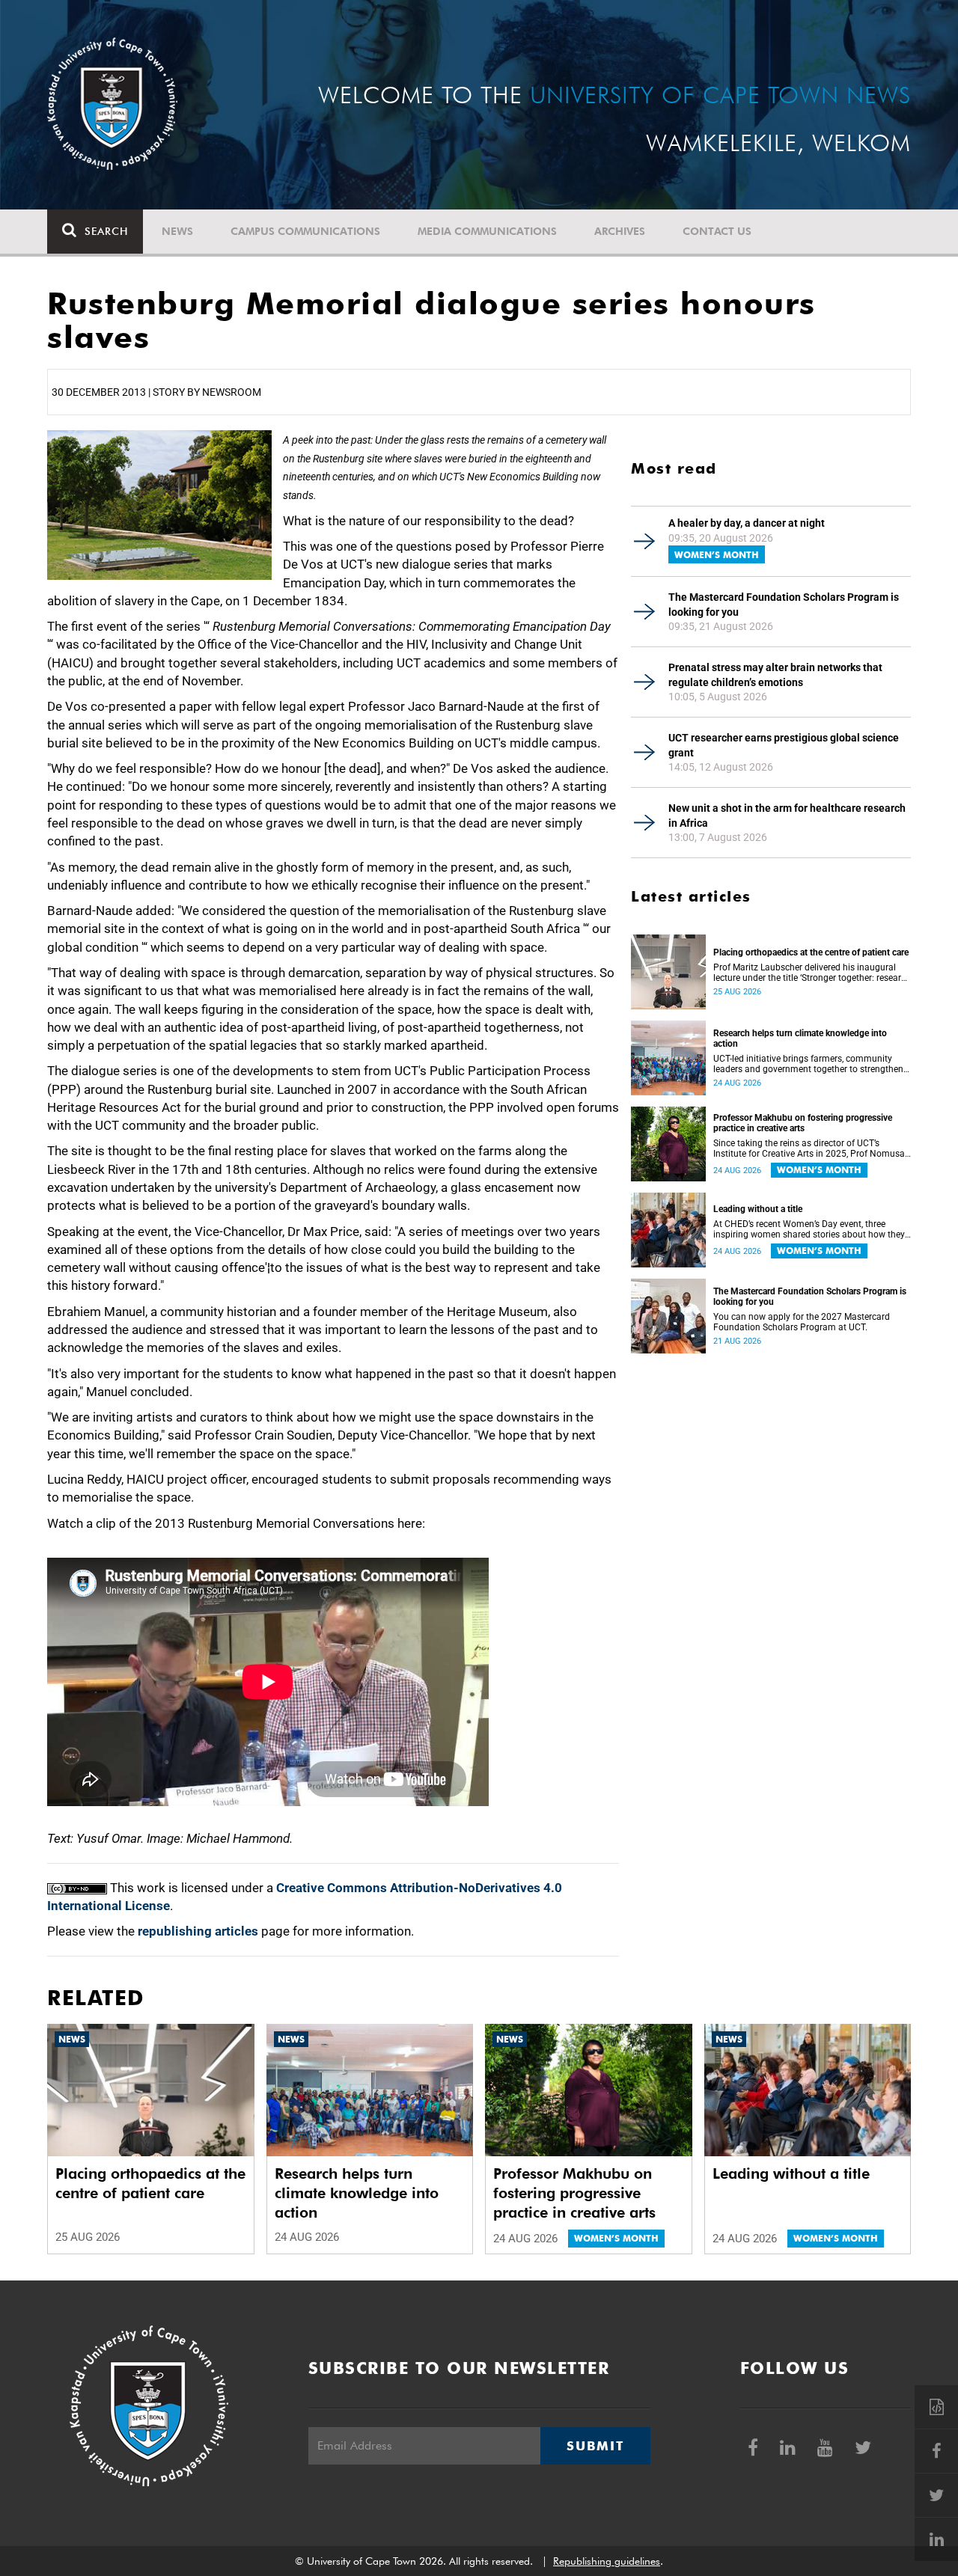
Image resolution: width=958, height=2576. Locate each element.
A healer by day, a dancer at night (747, 523)
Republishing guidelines (607, 2561)
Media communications (487, 231)
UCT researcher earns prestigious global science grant (784, 745)
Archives (620, 231)
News (177, 231)
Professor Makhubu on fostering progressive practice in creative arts (803, 1123)
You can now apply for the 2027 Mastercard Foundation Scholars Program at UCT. (802, 1322)
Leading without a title (758, 1209)
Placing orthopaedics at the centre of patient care (811, 952)
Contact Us (717, 231)
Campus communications (305, 231)
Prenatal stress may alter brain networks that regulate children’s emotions (775, 675)
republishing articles (198, 1931)
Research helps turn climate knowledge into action (800, 1038)
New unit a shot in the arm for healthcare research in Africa (787, 816)
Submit (595, 2446)
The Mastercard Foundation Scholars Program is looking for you (784, 605)
